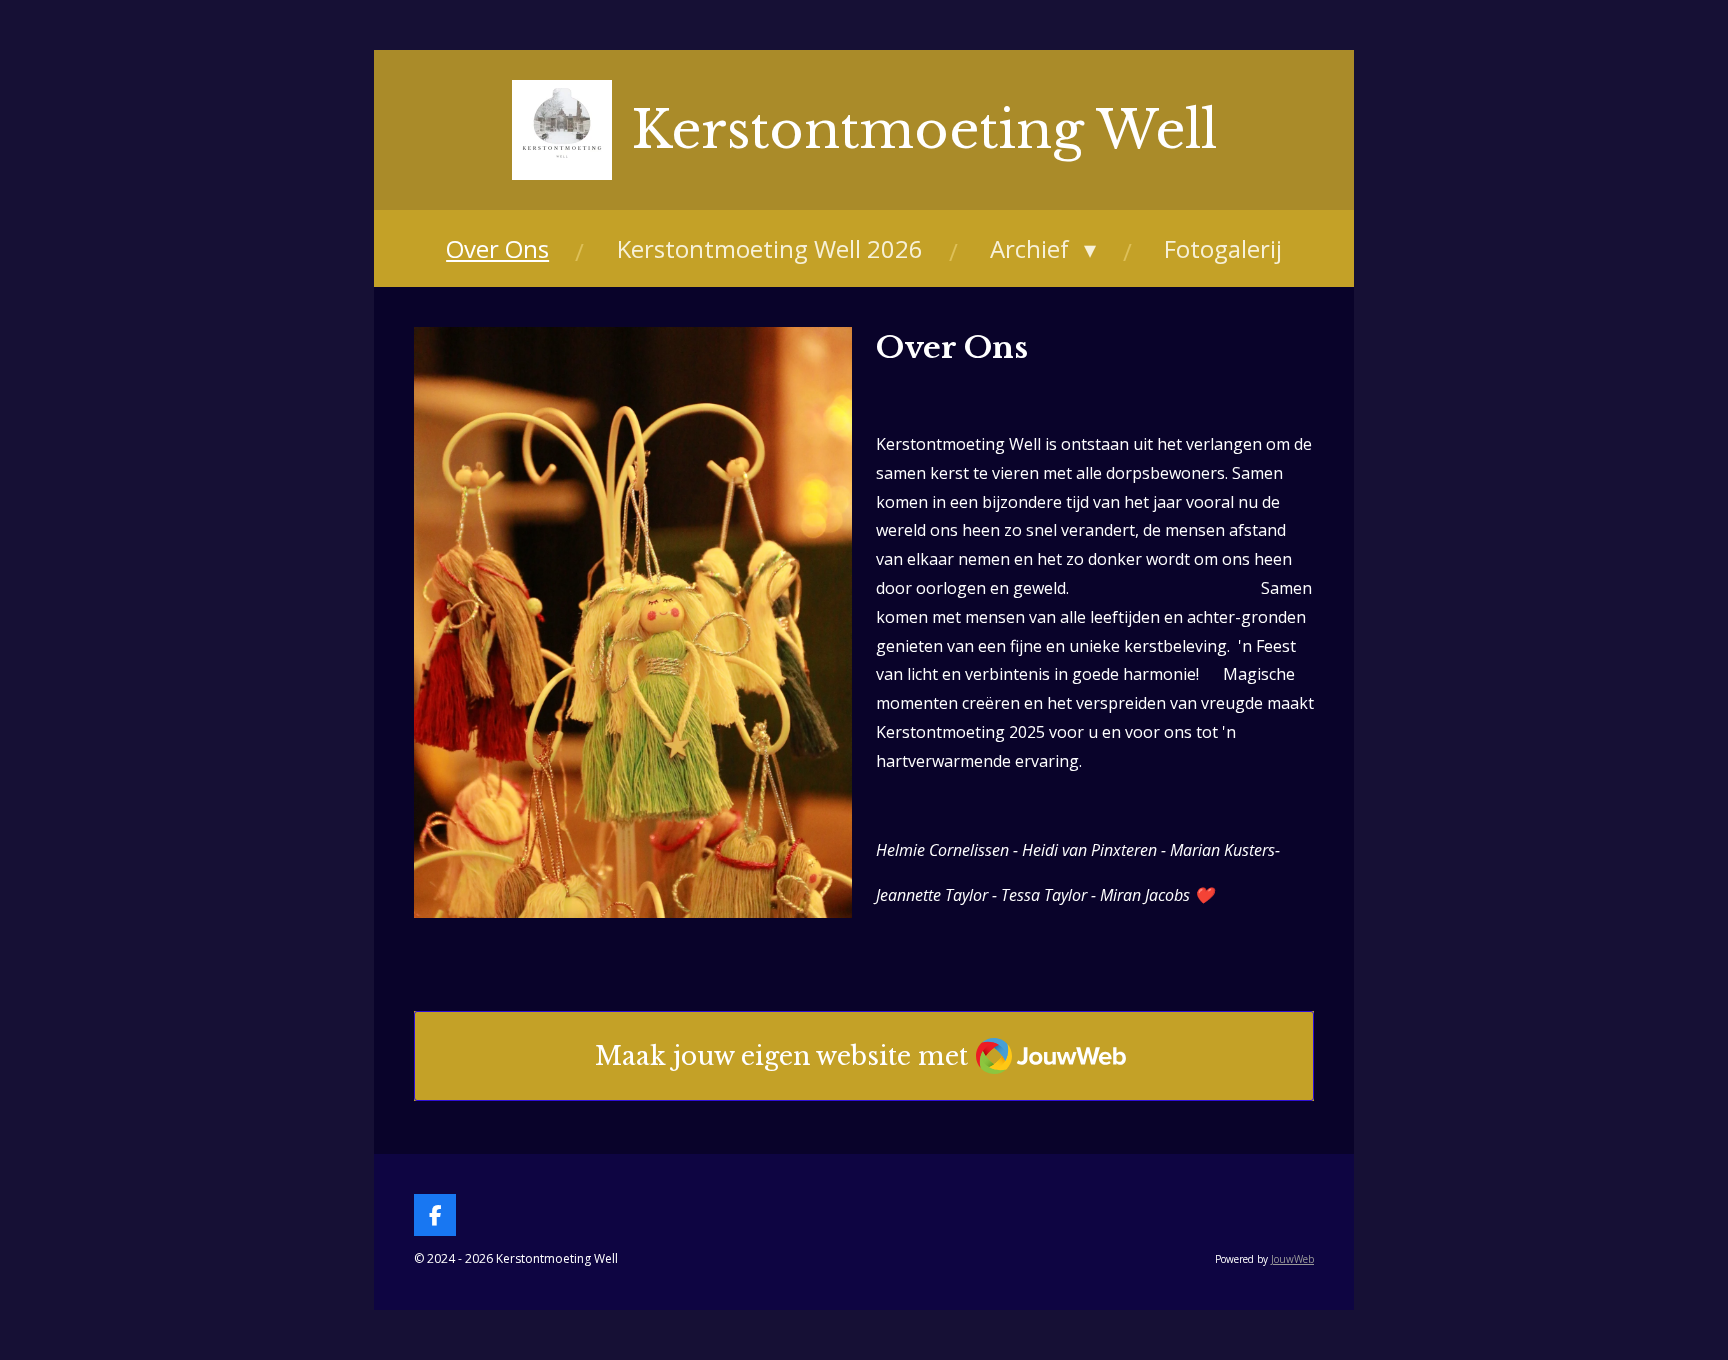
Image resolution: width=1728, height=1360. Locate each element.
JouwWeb (1292, 1259)
